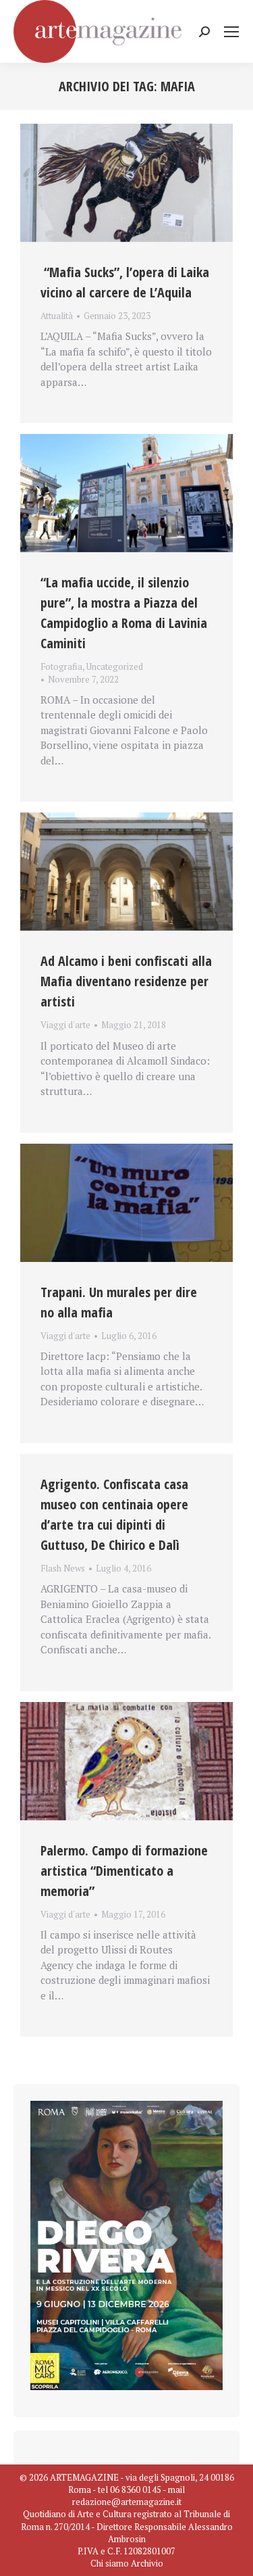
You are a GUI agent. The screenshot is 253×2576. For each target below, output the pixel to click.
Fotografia (61, 666)
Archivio (147, 2563)
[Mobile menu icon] (231, 32)
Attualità (57, 316)
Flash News (63, 1568)
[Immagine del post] (126, 183)
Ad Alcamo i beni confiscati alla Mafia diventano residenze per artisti (126, 981)
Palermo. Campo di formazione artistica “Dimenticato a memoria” (124, 1871)
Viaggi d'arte (65, 1025)
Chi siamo (110, 2563)
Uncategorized (115, 666)
